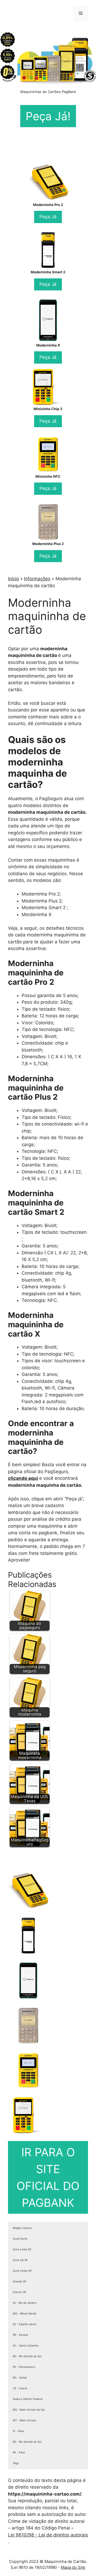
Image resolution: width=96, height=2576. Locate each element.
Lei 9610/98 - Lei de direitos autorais (48, 2535)
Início (13, 579)
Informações (37, 579)
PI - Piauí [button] (18, 2431)
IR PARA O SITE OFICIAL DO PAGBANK (48, 2177)
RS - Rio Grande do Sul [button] (27, 2356)
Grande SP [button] (19, 2281)
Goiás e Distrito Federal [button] (28, 2399)
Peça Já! (48, 116)
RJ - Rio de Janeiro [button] (25, 2303)
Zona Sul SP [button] (20, 2260)
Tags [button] (16, 2463)
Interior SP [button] (19, 2292)
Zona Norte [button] (20, 2239)
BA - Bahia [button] (20, 2377)
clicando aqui (23, 1478)
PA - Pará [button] (19, 2452)
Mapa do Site (73, 2567)
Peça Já (48, 217)
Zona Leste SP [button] (22, 2249)
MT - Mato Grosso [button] (24, 2420)
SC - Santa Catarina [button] (26, 2345)
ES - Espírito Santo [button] (25, 2324)
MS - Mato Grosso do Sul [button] (29, 2410)
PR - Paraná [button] (20, 2335)
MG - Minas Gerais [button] (25, 2313)
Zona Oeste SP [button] (22, 2271)
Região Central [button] (22, 2228)
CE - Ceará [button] (20, 2388)
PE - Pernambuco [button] (24, 2367)
